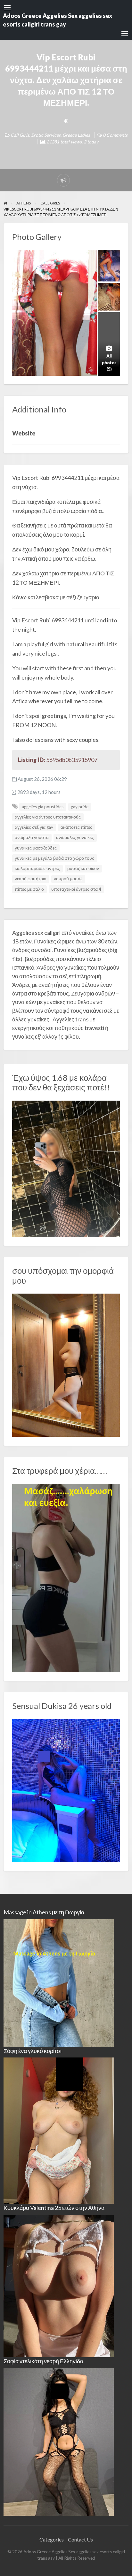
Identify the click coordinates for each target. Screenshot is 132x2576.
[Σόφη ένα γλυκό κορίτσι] (59, 2130)
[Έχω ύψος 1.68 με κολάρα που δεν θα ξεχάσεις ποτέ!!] (66, 1168)
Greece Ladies (76, 135)
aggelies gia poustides (43, 807)
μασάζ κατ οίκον (83, 868)
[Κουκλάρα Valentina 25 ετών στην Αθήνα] (59, 2285)
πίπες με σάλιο (29, 889)
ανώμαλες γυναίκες (75, 837)
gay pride (80, 807)
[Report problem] (63, 180)
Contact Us (80, 2539)
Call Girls (20, 135)
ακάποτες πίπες (76, 827)
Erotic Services (46, 135)
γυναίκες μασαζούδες (36, 848)
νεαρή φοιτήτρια (31, 879)
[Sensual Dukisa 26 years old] (66, 1790)
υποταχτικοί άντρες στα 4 (76, 889)
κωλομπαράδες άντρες (37, 868)
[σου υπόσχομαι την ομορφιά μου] (66, 1365)
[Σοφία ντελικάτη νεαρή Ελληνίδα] (59, 2441)
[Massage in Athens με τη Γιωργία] (59, 1982)
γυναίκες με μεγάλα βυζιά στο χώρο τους (54, 858)
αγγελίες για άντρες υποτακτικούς (48, 817)
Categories (52, 2539)
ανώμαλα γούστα (32, 837)
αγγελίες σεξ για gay (34, 827)
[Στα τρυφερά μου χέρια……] (66, 1577)
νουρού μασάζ (68, 879)
